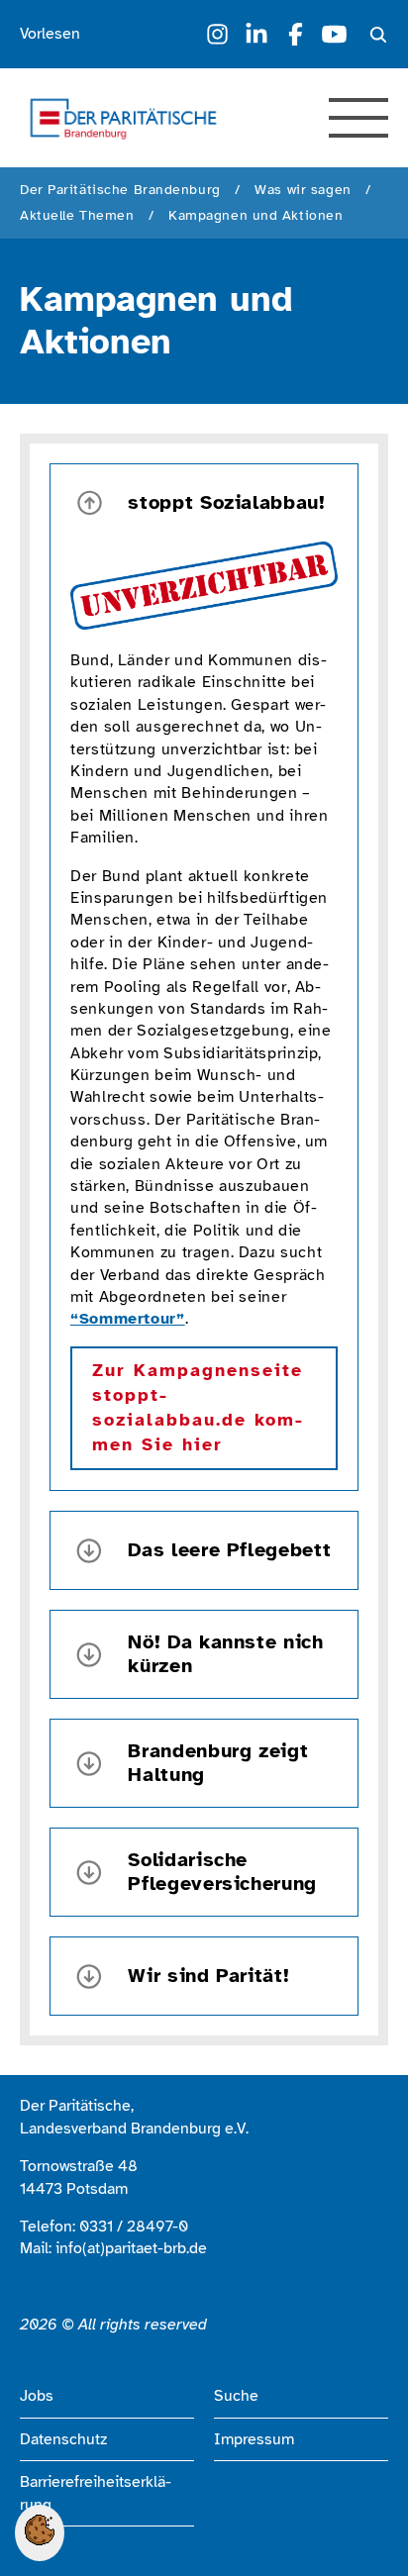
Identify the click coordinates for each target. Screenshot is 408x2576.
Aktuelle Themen (77, 215)
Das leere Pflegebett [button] (229, 1550)
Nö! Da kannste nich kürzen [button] (225, 1654)
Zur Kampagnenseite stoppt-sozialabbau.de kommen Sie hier (198, 1408)
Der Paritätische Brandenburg (120, 190)
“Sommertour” (128, 1319)
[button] (40, 2540)
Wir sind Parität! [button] (208, 1976)
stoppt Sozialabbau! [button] (226, 502)
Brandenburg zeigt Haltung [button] (218, 1763)
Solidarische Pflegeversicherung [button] (222, 1872)
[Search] (378, 35)
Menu (358, 118)
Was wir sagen (303, 190)
